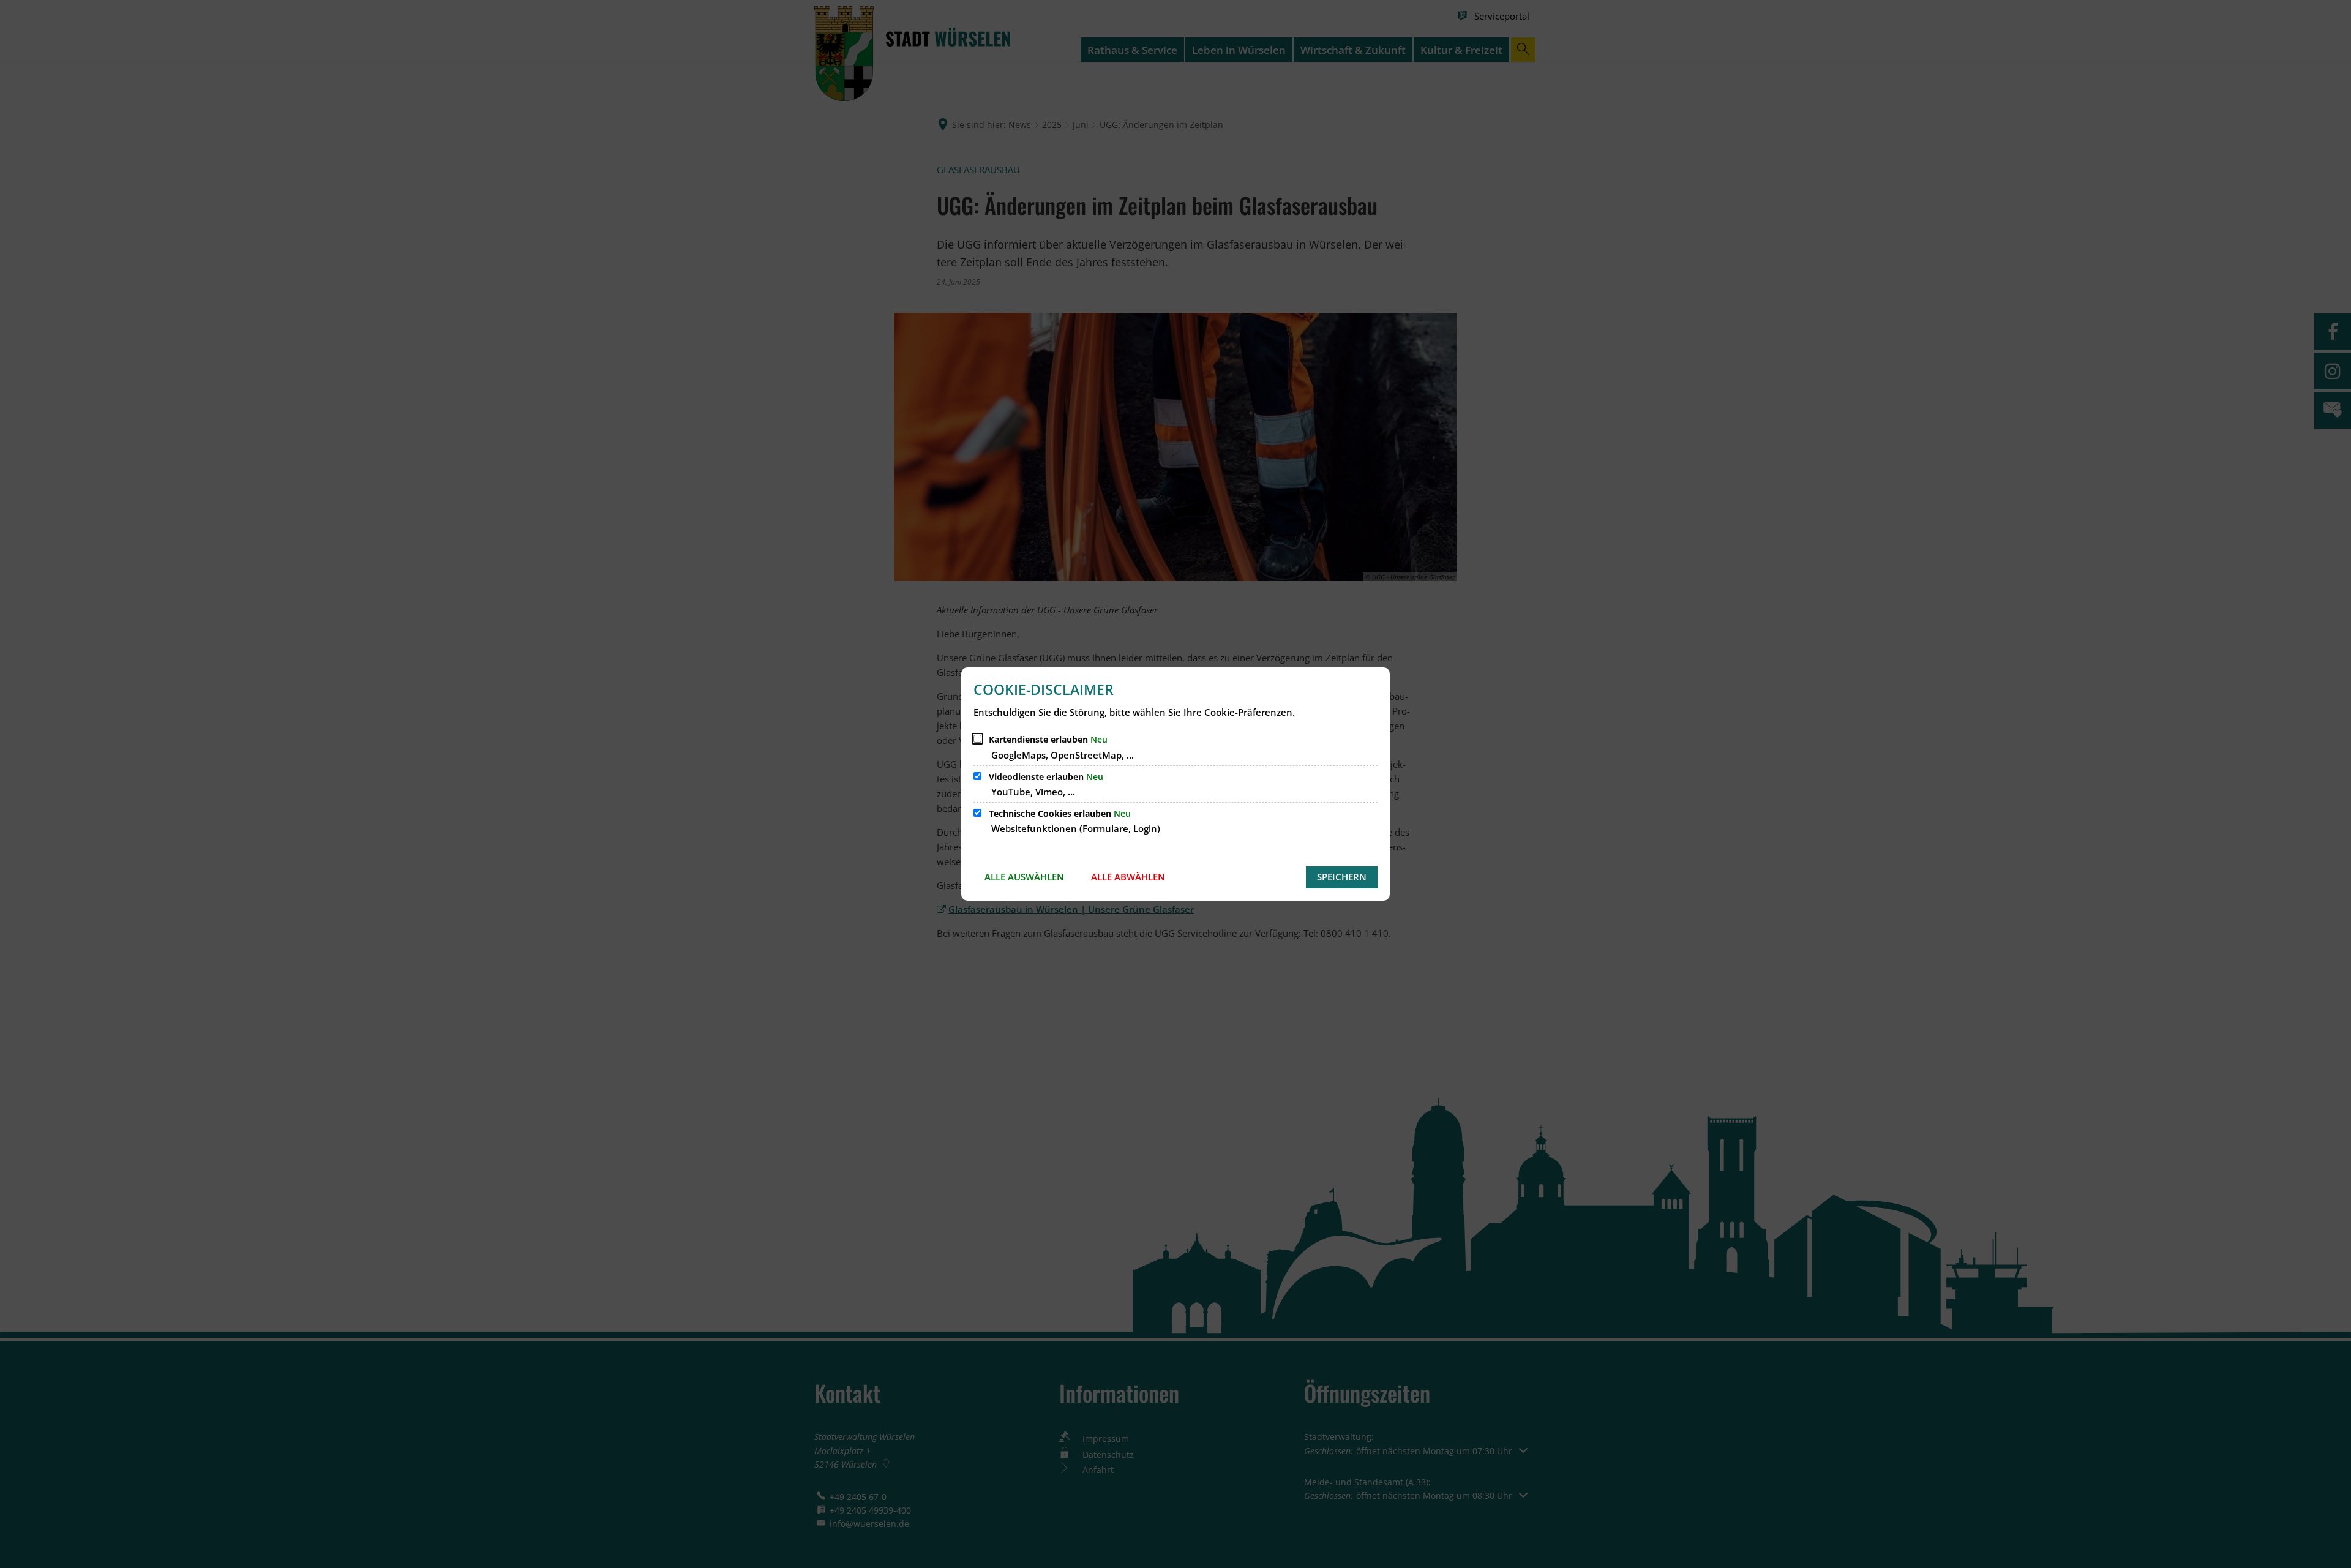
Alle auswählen (1024, 877)
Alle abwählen (1128, 877)
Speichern (1342, 877)
